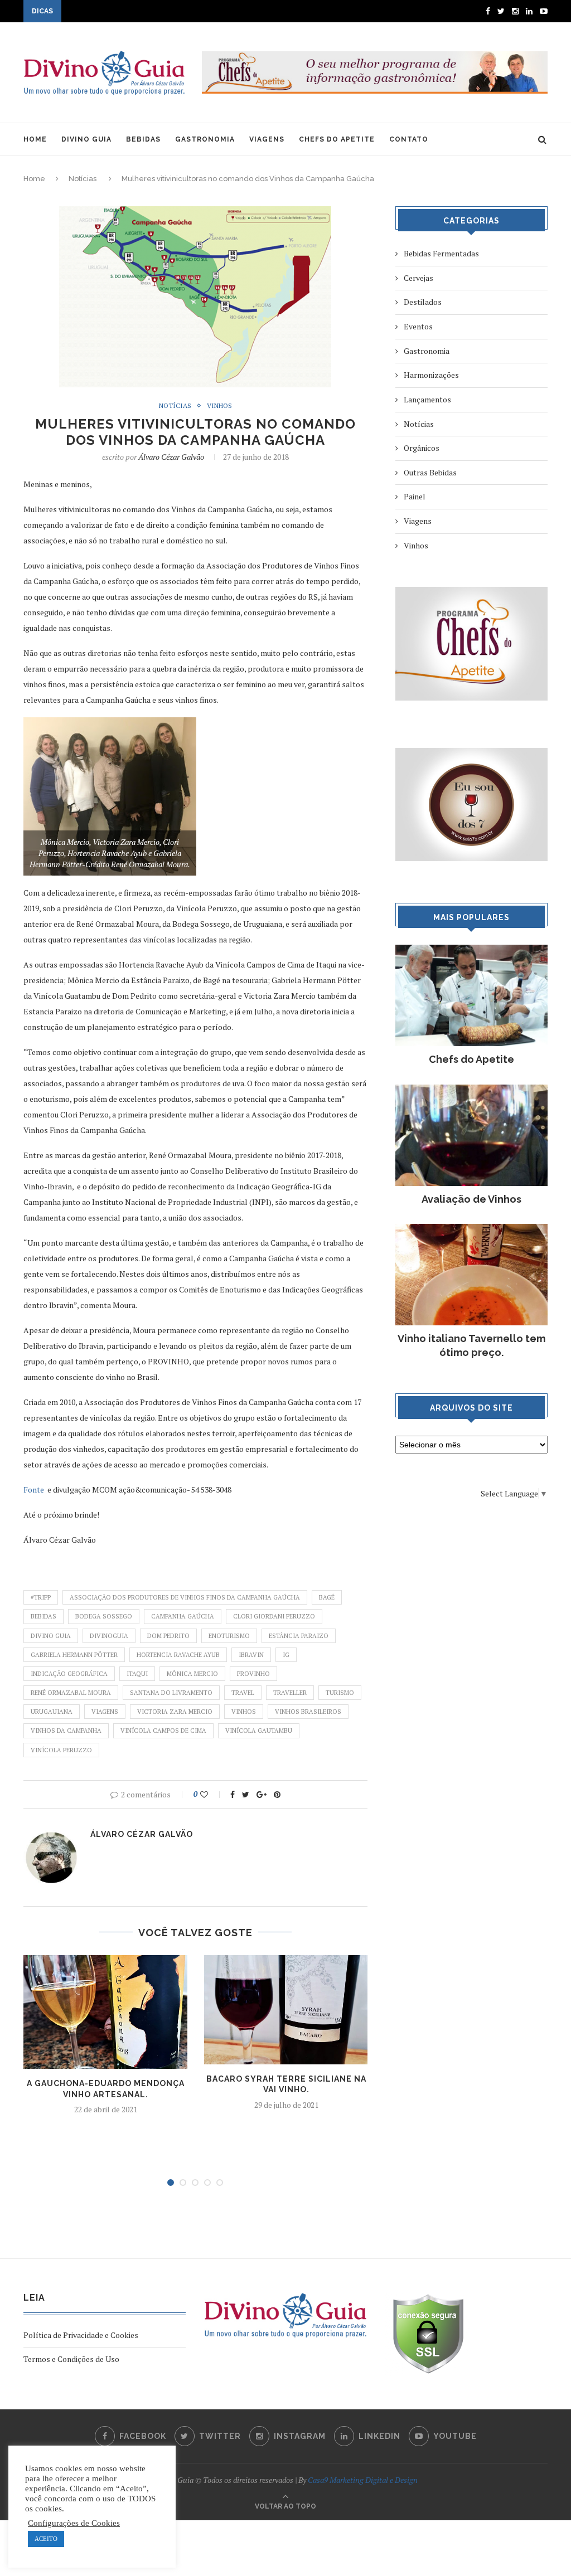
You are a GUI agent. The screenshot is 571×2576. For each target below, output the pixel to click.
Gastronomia (427, 351)
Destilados (423, 302)
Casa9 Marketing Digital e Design (363, 2480)
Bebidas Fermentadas (441, 253)
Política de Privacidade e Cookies (81, 2335)
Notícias (83, 179)
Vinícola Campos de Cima (163, 1731)
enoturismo (229, 1636)
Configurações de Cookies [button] (74, 2523)
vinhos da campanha (66, 1731)
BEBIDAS (143, 139)
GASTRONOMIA (205, 139)
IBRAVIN (251, 1655)
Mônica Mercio (192, 1674)
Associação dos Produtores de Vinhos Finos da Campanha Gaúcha (185, 1597)
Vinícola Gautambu (259, 1731)
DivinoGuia (109, 1636)
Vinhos (219, 406)
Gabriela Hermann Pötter (74, 1655)
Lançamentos (427, 399)
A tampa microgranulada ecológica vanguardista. (149, 12)
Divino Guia (51, 1636)
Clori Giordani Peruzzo (274, 1616)
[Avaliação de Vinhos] (471, 1090)
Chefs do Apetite (471, 1059)
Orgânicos (422, 448)
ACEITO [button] (46, 2539)
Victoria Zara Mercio (175, 1712)
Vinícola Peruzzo (61, 1750)
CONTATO (409, 139)
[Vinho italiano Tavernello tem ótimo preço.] (471, 1229)
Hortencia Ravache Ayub (178, 1655)
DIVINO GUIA (86, 139)
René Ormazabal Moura (71, 1693)
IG (286, 1655)
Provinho (253, 1674)
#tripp (41, 1597)
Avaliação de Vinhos (471, 1199)
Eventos (418, 326)
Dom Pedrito (168, 1636)
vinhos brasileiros (308, 1712)
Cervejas (418, 278)
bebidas (43, 1616)
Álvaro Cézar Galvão (171, 457)
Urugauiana (52, 1712)
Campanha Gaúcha (183, 1616)
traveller (290, 1693)
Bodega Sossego (104, 1616)
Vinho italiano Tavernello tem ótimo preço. (471, 1345)
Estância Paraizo (299, 1636)
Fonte (34, 1489)
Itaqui (137, 1674)
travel (243, 1693)
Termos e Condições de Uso (71, 2359)
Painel (415, 496)
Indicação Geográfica (69, 1674)
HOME (35, 139)
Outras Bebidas (430, 472)
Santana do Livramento (171, 1693)
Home (34, 179)
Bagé (327, 1597)
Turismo (340, 1693)
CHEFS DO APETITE (337, 139)
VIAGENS (267, 139)
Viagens (105, 1712)
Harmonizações (431, 375)
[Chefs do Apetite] (471, 950)
